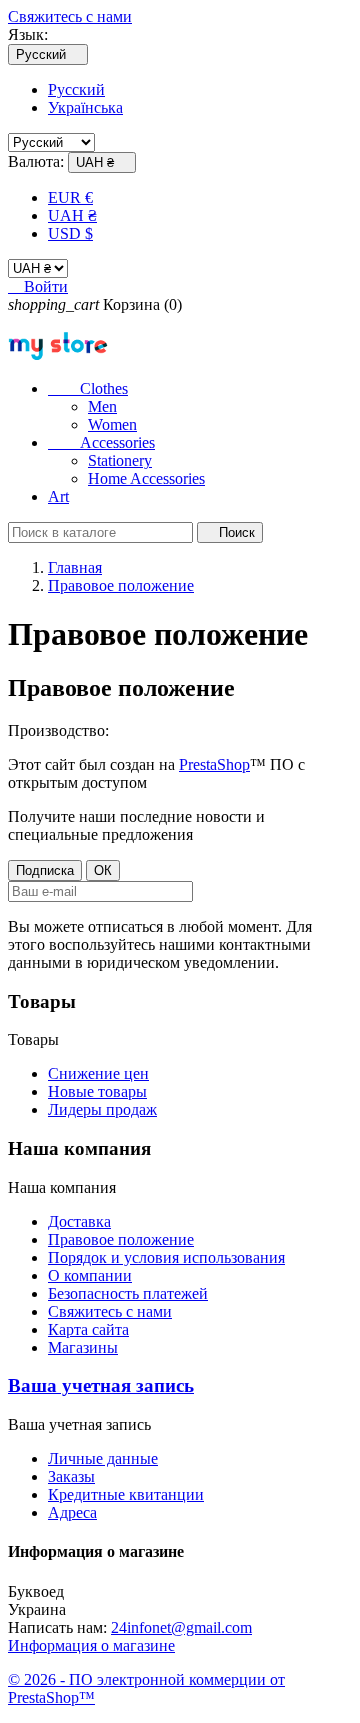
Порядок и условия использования (166, 1257)
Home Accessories (146, 478)
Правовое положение (121, 1239)
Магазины (83, 1347)
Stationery (120, 460)
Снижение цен (98, 1073)
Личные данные (103, 1458)
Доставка (79, 1221)
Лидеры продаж (102, 1109)
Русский (76, 89)
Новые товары (97, 1091)
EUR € (70, 197)
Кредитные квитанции (126, 1494)
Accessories (101, 442)
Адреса (72, 1512)
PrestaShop (214, 764)
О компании (90, 1275)
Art (58, 496)
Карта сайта (88, 1329)
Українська (85, 107)
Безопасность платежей (128, 1293)
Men (102, 406)
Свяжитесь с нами (70, 16)
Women (112, 424)
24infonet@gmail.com (181, 1627)
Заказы (71, 1476)
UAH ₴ (72, 215)
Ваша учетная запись (101, 1385)
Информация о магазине (91, 1645)
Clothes (88, 388)
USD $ (70, 233)
